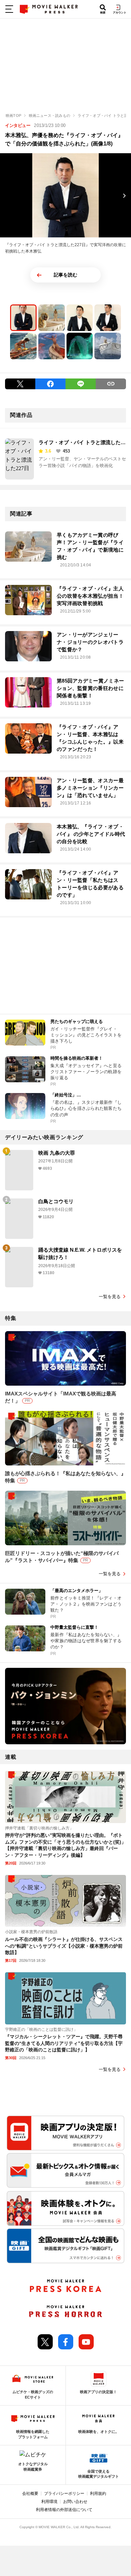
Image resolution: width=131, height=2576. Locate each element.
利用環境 (49, 2502)
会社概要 (30, 2494)
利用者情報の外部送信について (64, 2510)
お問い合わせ (75, 2502)
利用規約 (98, 2494)
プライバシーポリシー (64, 2494)
